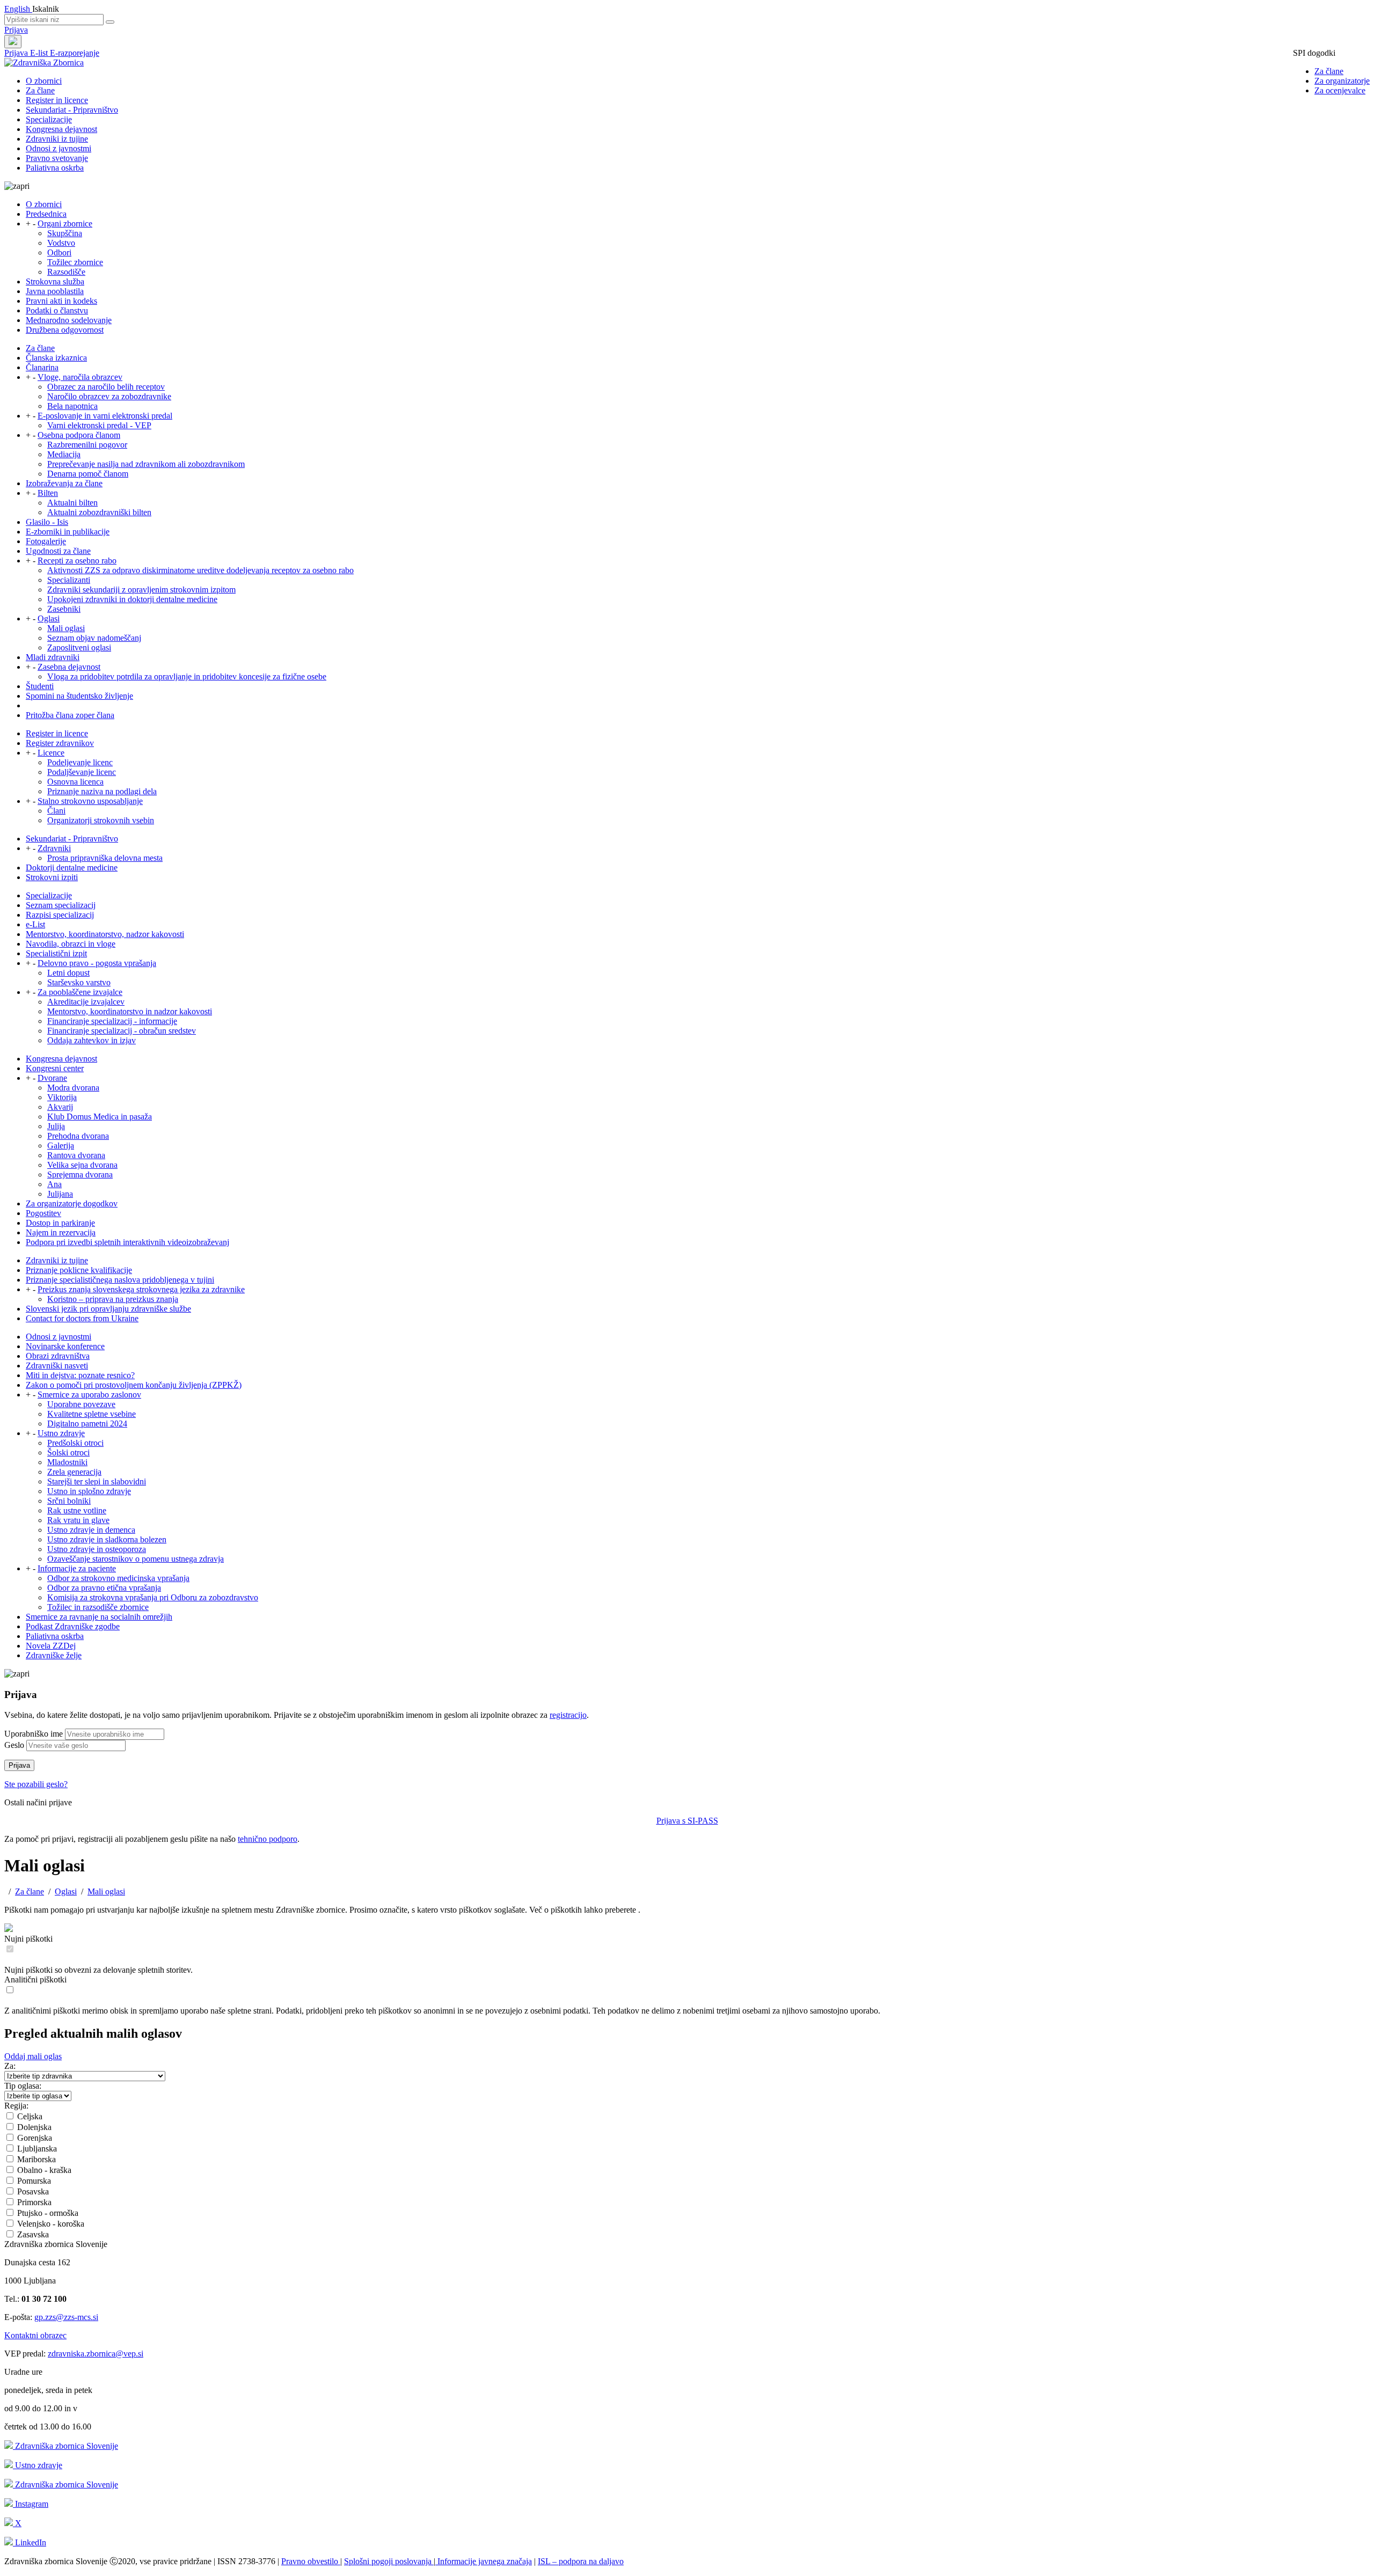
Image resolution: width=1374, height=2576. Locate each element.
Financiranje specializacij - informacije (112, 1021)
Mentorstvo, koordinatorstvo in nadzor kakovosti (130, 1011)
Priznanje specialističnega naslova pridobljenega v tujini (120, 1280)
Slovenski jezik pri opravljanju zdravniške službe (108, 1309)
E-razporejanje (75, 53)
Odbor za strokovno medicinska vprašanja (118, 1578)
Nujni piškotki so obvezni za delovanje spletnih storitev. (98, 1970)
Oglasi (49, 619)
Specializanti (69, 580)
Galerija (61, 1146)
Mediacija (64, 454)
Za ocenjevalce (1340, 90)
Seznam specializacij (61, 905)
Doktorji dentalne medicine (72, 868)
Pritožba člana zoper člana (70, 715)
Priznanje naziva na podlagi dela (102, 791)
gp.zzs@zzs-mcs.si (66, 2317)
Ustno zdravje (61, 1433)
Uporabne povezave (81, 1404)
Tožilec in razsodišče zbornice (98, 1607)
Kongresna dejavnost (61, 129)
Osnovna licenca (75, 782)
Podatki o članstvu (57, 310)
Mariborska (35, 2159)
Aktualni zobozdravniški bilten (99, 512)
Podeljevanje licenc (80, 762)
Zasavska (32, 2234)
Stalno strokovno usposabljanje (90, 801)
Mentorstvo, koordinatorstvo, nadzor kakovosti (105, 934)
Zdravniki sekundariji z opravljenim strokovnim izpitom (141, 590)
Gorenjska (34, 2138)
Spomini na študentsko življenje (79, 696)
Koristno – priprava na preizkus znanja (113, 1299)
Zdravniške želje (54, 1655)
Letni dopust (68, 973)
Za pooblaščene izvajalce (80, 992)
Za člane (1329, 71)
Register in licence (57, 100)
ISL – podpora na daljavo (581, 2561)
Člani (56, 811)
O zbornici (44, 81)
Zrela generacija (74, 1472)
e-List (35, 924)
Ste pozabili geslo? (36, 1784)
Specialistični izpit (56, 953)
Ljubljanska (36, 2149)
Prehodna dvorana (78, 1136)
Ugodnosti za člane (58, 551)
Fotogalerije (46, 541)
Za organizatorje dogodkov (72, 1203)
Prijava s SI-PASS (687, 1821)
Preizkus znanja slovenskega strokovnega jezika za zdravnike (141, 1289)
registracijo (568, 1715)
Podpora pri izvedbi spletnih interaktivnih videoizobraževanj (127, 1242)
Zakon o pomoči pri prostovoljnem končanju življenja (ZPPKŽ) (134, 1385)
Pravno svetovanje (57, 158)
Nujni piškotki (28, 1939)
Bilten (48, 493)
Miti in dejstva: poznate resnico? (80, 1375)
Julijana (60, 1194)
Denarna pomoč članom (88, 474)
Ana (54, 1184)
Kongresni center (55, 1068)
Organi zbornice (65, 224)
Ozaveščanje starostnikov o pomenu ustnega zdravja (136, 1559)
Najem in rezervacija (61, 1232)
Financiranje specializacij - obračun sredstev (122, 1031)
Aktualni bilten (72, 503)
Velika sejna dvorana (82, 1165)
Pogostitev (43, 1213)
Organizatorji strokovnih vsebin (101, 820)
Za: (10, 2066)
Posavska (32, 2191)
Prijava (16, 30)
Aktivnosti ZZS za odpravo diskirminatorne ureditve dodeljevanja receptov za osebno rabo (200, 570)
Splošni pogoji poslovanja (389, 2561)
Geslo (14, 1745)
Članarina (42, 367)
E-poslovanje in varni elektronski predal (105, 416)
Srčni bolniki (69, 1501)
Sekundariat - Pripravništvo (72, 110)
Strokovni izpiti (52, 877)
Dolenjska (33, 2127)
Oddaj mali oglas (33, 2056)
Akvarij (60, 1107)
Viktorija (62, 1097)
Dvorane (52, 1078)
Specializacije (49, 119)
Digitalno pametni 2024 (87, 1424)
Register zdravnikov (60, 743)
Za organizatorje (1342, 81)
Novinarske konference (65, 1346)
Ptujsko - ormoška (47, 2213)
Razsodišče (66, 272)
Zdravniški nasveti (57, 1366)
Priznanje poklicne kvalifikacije (79, 1270)
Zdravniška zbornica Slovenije (65, 2446)
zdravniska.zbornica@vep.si (96, 2354)
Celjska (29, 2116)
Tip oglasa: (23, 2086)
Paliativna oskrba (55, 168)
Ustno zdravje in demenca (91, 1530)
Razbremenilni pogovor (87, 445)
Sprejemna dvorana (80, 1174)
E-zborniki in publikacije (68, 532)
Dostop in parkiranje (60, 1223)
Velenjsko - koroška (50, 2224)
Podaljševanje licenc (82, 772)
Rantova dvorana (76, 1155)
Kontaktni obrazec (35, 2335)
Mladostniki (67, 1462)
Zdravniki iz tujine (57, 139)
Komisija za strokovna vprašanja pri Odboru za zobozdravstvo (153, 1597)
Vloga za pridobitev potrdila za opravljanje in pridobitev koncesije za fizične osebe (187, 676)
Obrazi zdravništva (58, 1356)
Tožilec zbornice (75, 262)
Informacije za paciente (77, 1568)
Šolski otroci (68, 1452)
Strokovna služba (55, 281)
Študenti (40, 686)
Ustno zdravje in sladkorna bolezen (107, 1539)
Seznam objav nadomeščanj (94, 638)
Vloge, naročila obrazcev (80, 377)
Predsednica (46, 214)
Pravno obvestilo (311, 2561)
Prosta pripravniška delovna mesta (105, 858)
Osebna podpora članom (79, 435)
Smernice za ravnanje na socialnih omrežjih (99, 1617)
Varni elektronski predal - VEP (99, 425)
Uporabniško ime (34, 1734)
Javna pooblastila (55, 291)
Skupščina (65, 233)
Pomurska (33, 2181)
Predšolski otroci (75, 1443)
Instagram (31, 2504)
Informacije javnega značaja (484, 2561)
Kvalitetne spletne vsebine (92, 1414)
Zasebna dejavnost (69, 667)
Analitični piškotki (35, 1979)
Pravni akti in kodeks (61, 301)
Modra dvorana (73, 1088)
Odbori (59, 253)
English (18, 9)
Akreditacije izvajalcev (86, 1002)
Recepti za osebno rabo (77, 561)
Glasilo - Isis (47, 522)
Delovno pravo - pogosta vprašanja (97, 963)
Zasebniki (64, 609)
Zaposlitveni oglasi (79, 647)
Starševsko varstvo (79, 982)
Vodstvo (61, 243)
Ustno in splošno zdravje (89, 1491)
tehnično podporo (268, 1839)
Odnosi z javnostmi (59, 148)
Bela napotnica (72, 406)
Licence (51, 753)
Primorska (33, 2202)
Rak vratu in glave (78, 1520)
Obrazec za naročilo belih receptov (106, 387)
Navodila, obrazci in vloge (71, 944)
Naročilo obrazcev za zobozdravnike (109, 396)
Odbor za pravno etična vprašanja (104, 1588)
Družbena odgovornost (65, 330)
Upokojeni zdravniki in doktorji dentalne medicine (132, 599)
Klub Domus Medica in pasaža (100, 1117)
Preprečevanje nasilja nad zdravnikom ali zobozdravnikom (146, 464)
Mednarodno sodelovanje (69, 320)
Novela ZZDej (51, 1646)
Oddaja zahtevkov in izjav (92, 1040)
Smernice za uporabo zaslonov (89, 1395)
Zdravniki (54, 848)
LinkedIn (30, 2542)
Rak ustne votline (77, 1510)
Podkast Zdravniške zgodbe (73, 1626)
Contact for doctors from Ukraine (82, 1318)
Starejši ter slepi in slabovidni (97, 1481)
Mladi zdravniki (53, 657)
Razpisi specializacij (60, 915)
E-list (40, 53)
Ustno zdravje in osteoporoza (97, 1549)
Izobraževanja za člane (64, 483)
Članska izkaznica (56, 358)
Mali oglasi (66, 628)
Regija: (16, 2106)
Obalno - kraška (43, 2170)
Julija (56, 1126)
